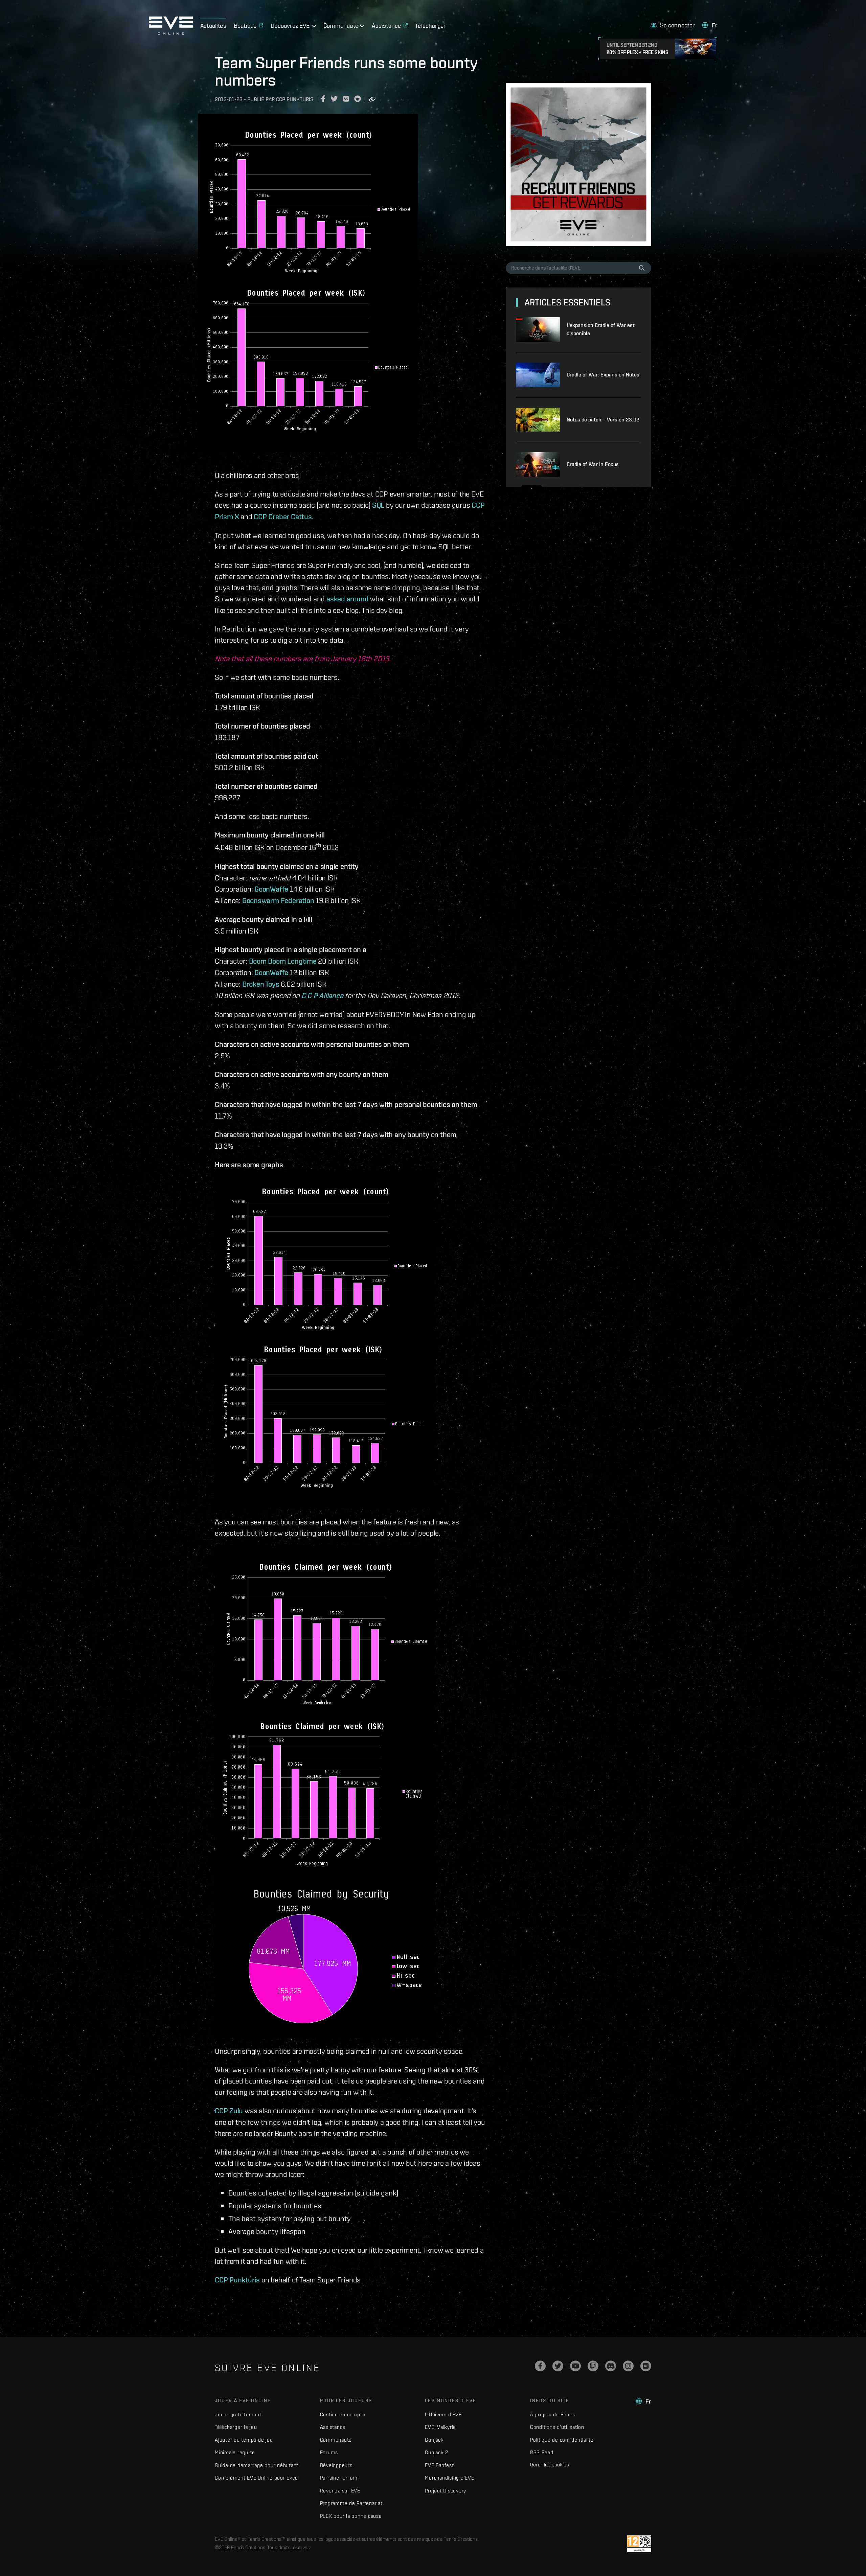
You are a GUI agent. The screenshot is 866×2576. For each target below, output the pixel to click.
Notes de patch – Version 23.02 (603, 420)
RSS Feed (542, 2452)
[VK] (646, 2366)
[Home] (171, 33)
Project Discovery (446, 2491)
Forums (329, 2452)
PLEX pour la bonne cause (351, 2516)
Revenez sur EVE (340, 2491)
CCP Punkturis (237, 2280)
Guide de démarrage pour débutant (257, 2465)
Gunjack (434, 2440)
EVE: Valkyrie (440, 2427)
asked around (347, 599)
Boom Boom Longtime (283, 961)
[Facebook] (540, 2366)
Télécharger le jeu (236, 2427)
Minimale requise (235, 2452)
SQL (378, 505)
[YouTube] (575, 2366)
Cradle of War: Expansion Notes (603, 375)
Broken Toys (261, 984)
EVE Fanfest (439, 2465)
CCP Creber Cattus (283, 516)
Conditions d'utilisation (557, 2427)
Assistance (333, 2427)
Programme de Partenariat (351, 2503)
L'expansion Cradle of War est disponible (601, 329)
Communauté (336, 2440)
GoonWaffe (271, 889)
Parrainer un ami (339, 2478)
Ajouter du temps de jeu (244, 2440)
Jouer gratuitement (238, 2414)
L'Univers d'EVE (443, 2414)
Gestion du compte (343, 2414)
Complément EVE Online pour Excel (257, 2478)
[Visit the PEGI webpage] (639, 2544)
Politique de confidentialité (562, 2440)
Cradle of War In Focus (593, 464)
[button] (673, 25)
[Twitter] (558, 2366)
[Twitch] (593, 2366)
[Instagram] (628, 2366)
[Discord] (611, 2366)
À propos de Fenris (553, 2414)
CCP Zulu (229, 2111)
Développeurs (336, 2465)
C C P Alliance (322, 995)
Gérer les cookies (550, 2464)
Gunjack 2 (437, 2452)
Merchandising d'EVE (449, 2478)
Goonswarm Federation (278, 900)
